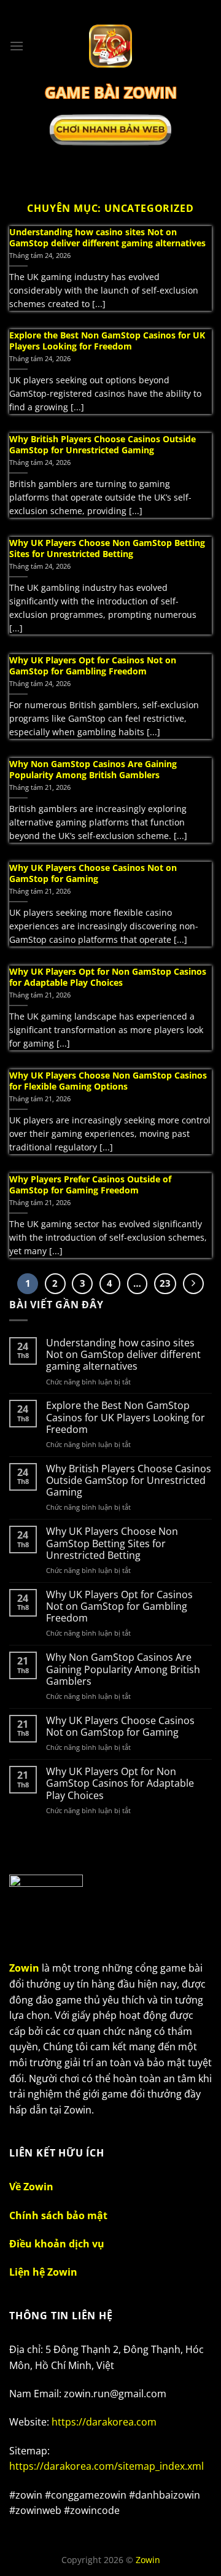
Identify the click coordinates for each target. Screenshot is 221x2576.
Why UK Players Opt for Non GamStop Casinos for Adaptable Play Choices (108, 977)
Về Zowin (31, 2187)
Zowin (148, 2560)
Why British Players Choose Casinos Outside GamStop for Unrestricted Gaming (103, 444)
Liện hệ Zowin (43, 2272)
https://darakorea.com (104, 2422)
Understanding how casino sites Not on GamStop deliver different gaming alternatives (107, 237)
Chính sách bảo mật (58, 2215)
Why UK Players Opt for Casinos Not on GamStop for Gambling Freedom (93, 665)
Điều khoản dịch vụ (57, 2244)
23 (165, 1283)
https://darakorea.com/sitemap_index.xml (107, 2466)
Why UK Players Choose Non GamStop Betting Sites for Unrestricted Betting (107, 548)
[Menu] (17, 46)
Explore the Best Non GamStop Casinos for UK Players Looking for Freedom (107, 341)
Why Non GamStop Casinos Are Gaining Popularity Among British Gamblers (93, 769)
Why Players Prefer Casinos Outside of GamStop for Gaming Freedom (90, 1185)
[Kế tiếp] (193, 1284)
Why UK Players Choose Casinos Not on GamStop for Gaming (93, 873)
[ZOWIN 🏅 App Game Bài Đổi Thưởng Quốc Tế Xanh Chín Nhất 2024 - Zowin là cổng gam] (111, 46)
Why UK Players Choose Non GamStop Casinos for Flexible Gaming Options (108, 1081)
